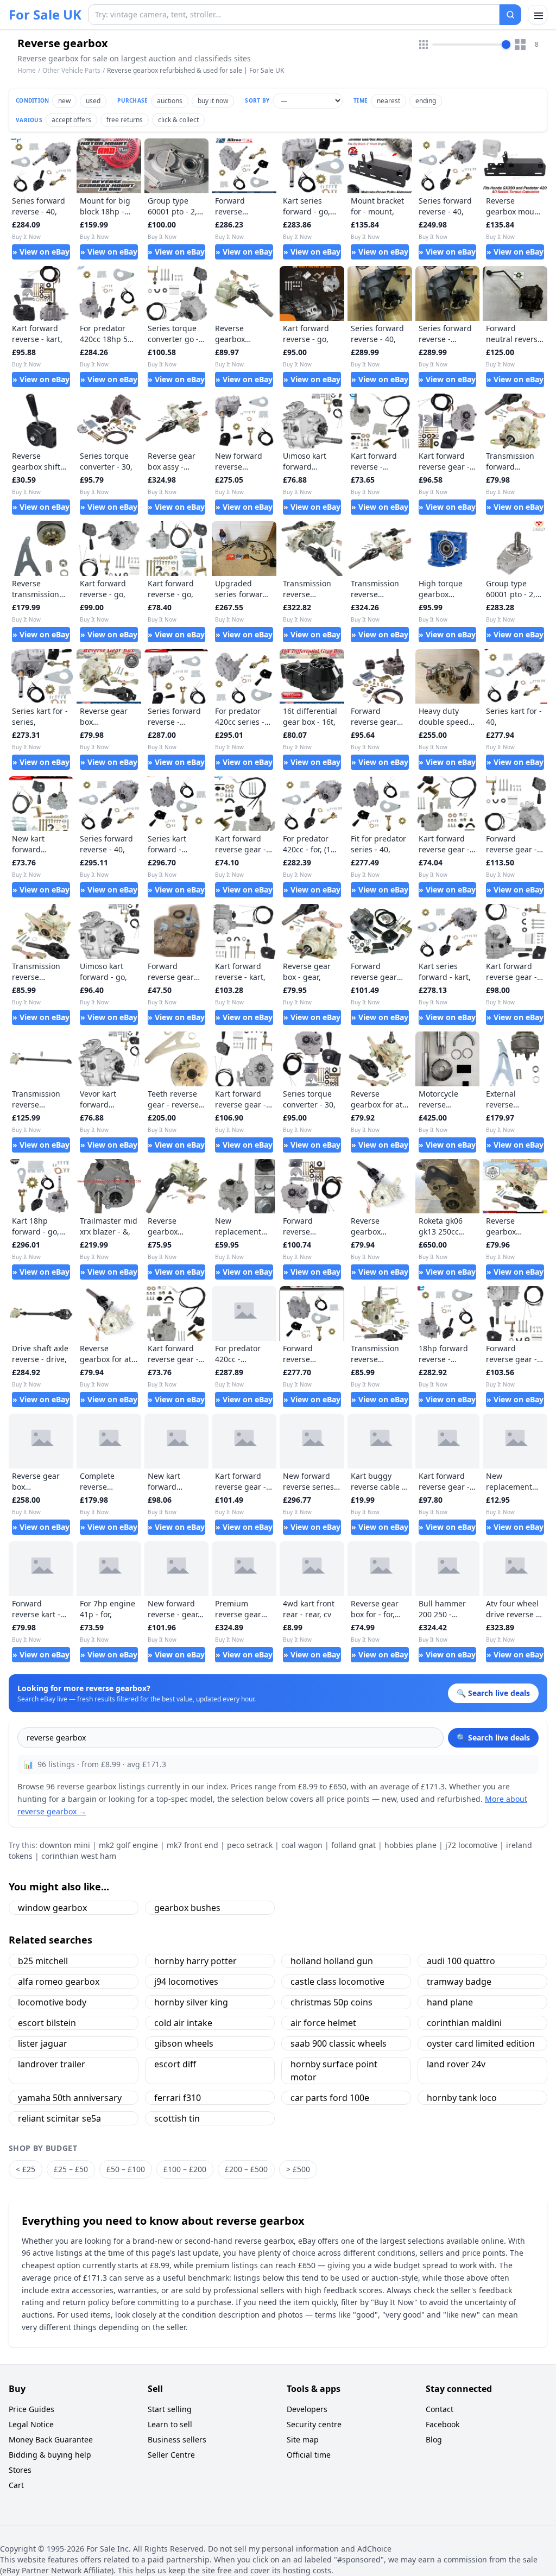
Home (27, 71)
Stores (20, 2470)
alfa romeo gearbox (59, 1982)
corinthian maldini (464, 2023)
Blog (434, 2439)
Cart (16, 2485)
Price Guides (31, 2409)
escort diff (175, 2064)
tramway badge (459, 1982)
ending (426, 101)
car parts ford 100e (330, 2098)
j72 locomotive (471, 1845)
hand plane (450, 2002)
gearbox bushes (187, 1908)
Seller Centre (171, 2455)
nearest (388, 101)
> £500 (298, 2169)
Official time (309, 2455)
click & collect (178, 120)
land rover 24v (456, 2064)
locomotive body (52, 2002)
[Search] (510, 15)
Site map (303, 2439)
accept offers (71, 120)
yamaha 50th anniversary (70, 2098)
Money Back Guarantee (51, 2439)
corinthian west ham (79, 1856)
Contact (440, 2409)
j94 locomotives (186, 1982)
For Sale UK (45, 15)
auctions (170, 101)
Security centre (314, 2424)
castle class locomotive (337, 1982)
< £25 (26, 2169)
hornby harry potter (195, 1961)
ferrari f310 (178, 2098)
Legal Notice (31, 2424)
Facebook (443, 2424)
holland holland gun (332, 1961)
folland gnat (353, 1845)
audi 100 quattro (461, 1961)
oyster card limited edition (481, 2043)
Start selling (170, 2409)
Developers (307, 2409)
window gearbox (52, 1908)
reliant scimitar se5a (59, 2118)
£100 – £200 (185, 2169)
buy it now (213, 101)
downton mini (65, 1845)
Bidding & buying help (50, 2455)
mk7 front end (192, 1845)
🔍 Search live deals (493, 1738)
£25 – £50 (71, 2169)
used (93, 101)
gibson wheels (184, 2043)
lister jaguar (43, 2043)
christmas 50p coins (331, 2002)
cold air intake (183, 2023)
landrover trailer (52, 2064)
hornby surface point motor (334, 2071)
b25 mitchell (43, 1961)
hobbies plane (410, 1845)
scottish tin (177, 2118)
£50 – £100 (126, 2169)
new (64, 101)
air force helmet (323, 2023)
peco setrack (250, 1845)
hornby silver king (191, 2002)
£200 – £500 (246, 2169)
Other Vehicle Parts (71, 70)
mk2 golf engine (128, 1845)
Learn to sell (170, 2424)
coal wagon (302, 1845)
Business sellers (177, 2439)
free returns (125, 120)
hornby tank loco (462, 2098)
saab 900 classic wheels (339, 2043)
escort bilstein (47, 2023)
